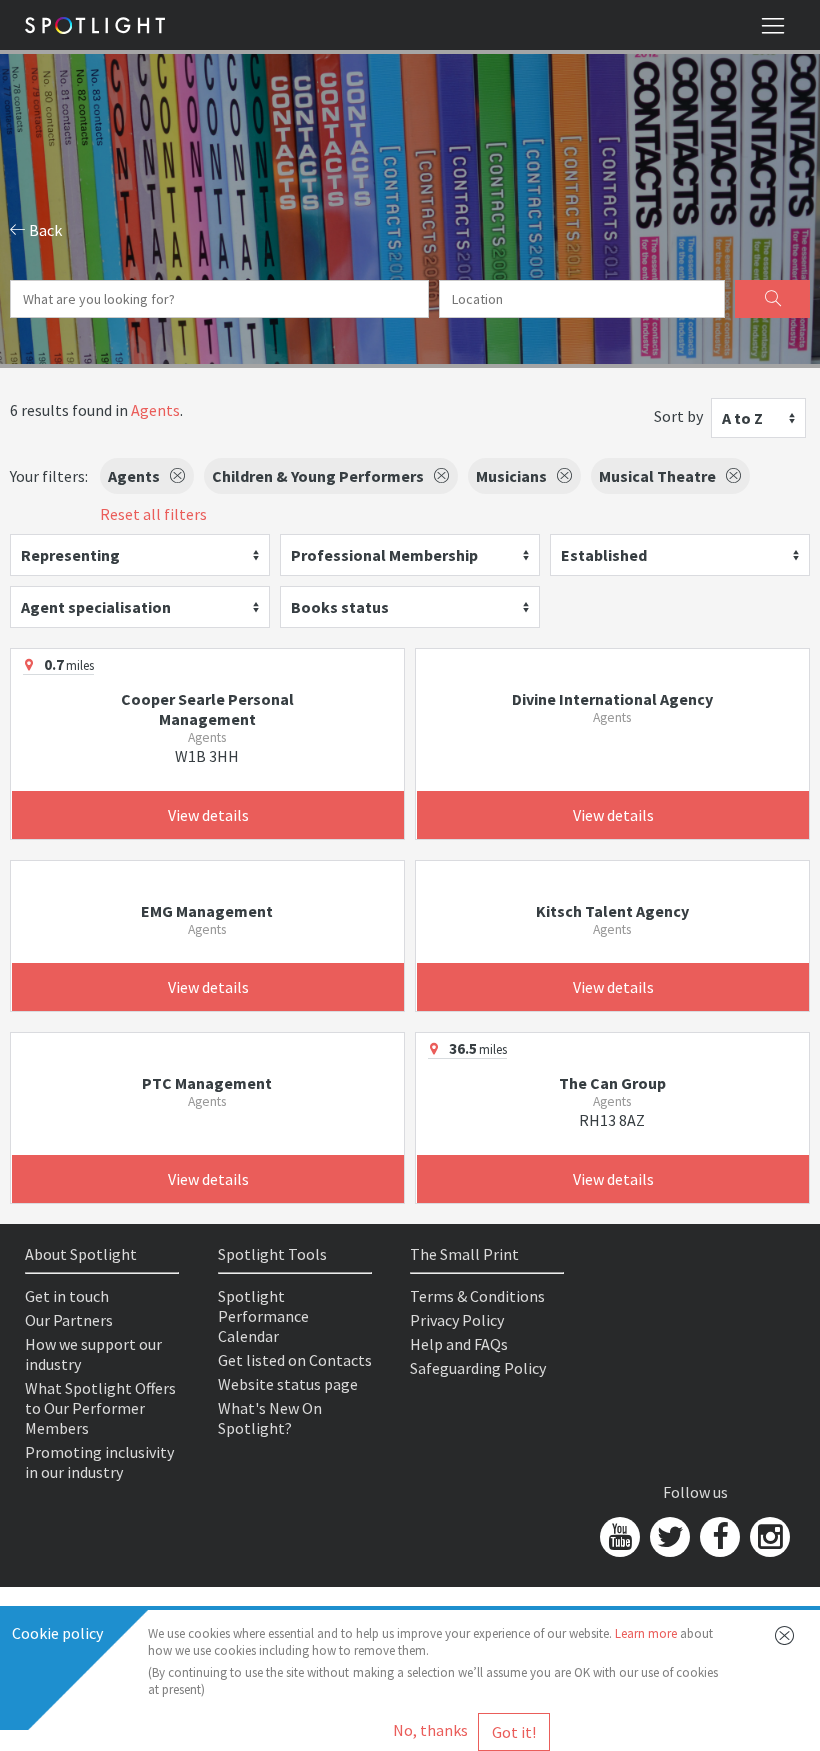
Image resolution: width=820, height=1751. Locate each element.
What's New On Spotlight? (270, 1418)
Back (44, 230)
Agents (155, 410)
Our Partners (69, 1320)
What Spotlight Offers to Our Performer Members (100, 1408)
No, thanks (430, 1730)
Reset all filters (153, 514)
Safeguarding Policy (478, 1368)
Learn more (646, 1633)
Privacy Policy (457, 1320)
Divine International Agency (612, 699)
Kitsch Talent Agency (612, 911)
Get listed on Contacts (295, 1360)
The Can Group (612, 1083)
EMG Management (207, 911)
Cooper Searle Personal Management (207, 709)
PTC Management (207, 1083)
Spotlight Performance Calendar (263, 1316)
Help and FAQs (459, 1344)
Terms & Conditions (477, 1296)
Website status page (288, 1384)
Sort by (678, 416)
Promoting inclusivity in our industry (99, 1462)
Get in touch (67, 1296)
